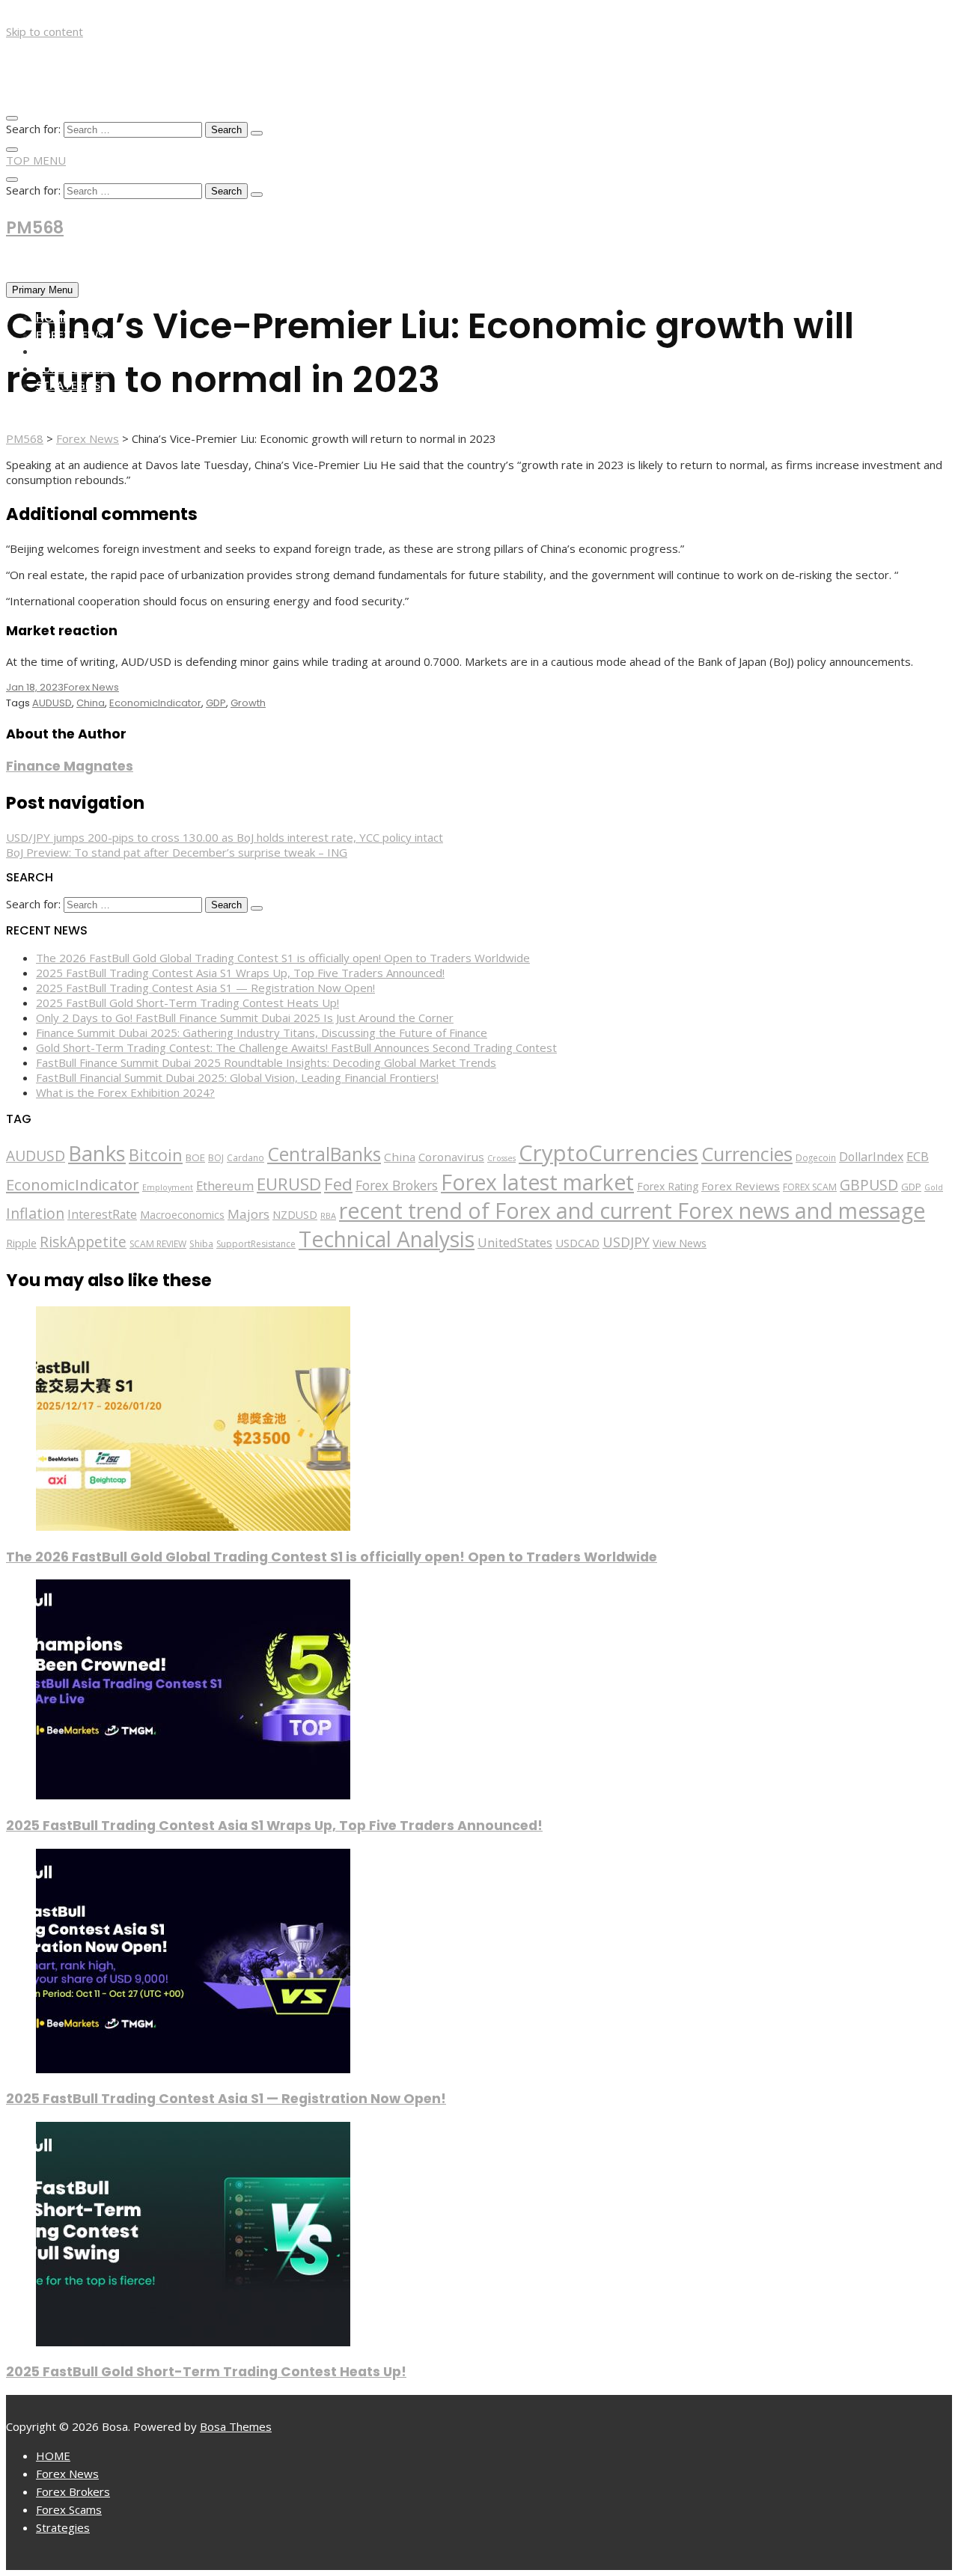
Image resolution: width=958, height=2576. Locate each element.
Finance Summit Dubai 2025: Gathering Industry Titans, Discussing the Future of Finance (262, 1032)
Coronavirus (451, 1157)
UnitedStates (515, 1242)
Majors (248, 1214)
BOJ (216, 1158)
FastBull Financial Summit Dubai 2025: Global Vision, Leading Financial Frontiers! (237, 1077)
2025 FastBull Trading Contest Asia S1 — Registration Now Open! (205, 988)
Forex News (70, 334)
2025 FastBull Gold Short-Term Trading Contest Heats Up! (187, 1003)
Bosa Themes (236, 2426)
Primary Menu (42, 290)
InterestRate (102, 1214)
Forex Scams (73, 368)
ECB (918, 1156)
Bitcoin (156, 1155)
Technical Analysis (387, 1239)
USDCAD (577, 1243)
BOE (195, 1157)
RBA (328, 1215)
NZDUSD (295, 1215)
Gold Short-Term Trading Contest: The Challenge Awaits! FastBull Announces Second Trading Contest (296, 1047)
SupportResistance (256, 1244)
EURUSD (289, 1184)
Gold (934, 1187)
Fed (338, 1184)
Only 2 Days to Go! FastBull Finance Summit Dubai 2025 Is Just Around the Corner (245, 1018)
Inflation (35, 1213)
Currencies (747, 1154)
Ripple (21, 1243)
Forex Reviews (741, 1186)
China (91, 703)
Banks (97, 1153)
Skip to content (45, 31)
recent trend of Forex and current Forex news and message (632, 1211)
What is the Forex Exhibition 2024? (125, 1092)
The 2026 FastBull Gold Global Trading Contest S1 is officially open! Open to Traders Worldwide (283, 958)
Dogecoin (816, 1157)
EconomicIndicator (155, 703)
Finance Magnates (70, 766)
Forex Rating (668, 1186)
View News (680, 1243)
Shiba (201, 1244)
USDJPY (626, 1242)
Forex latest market (537, 1182)
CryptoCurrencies (608, 1153)
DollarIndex (871, 1157)
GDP (216, 703)
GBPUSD (869, 1185)
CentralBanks (324, 1154)
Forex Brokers (79, 351)
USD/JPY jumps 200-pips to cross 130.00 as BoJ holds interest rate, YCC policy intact (225, 837)
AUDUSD (52, 703)
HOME (52, 317)
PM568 (35, 228)
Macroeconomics (182, 1215)
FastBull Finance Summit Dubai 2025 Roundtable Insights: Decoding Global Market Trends (266, 1062)
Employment (168, 1187)
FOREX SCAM (810, 1187)
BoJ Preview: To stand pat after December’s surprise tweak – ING (177, 852)
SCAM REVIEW (158, 1244)
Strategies (68, 385)
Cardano (245, 1157)
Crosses (501, 1158)
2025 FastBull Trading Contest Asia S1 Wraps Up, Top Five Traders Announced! (240, 973)
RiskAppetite (83, 1242)
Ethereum (225, 1185)
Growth (248, 703)
